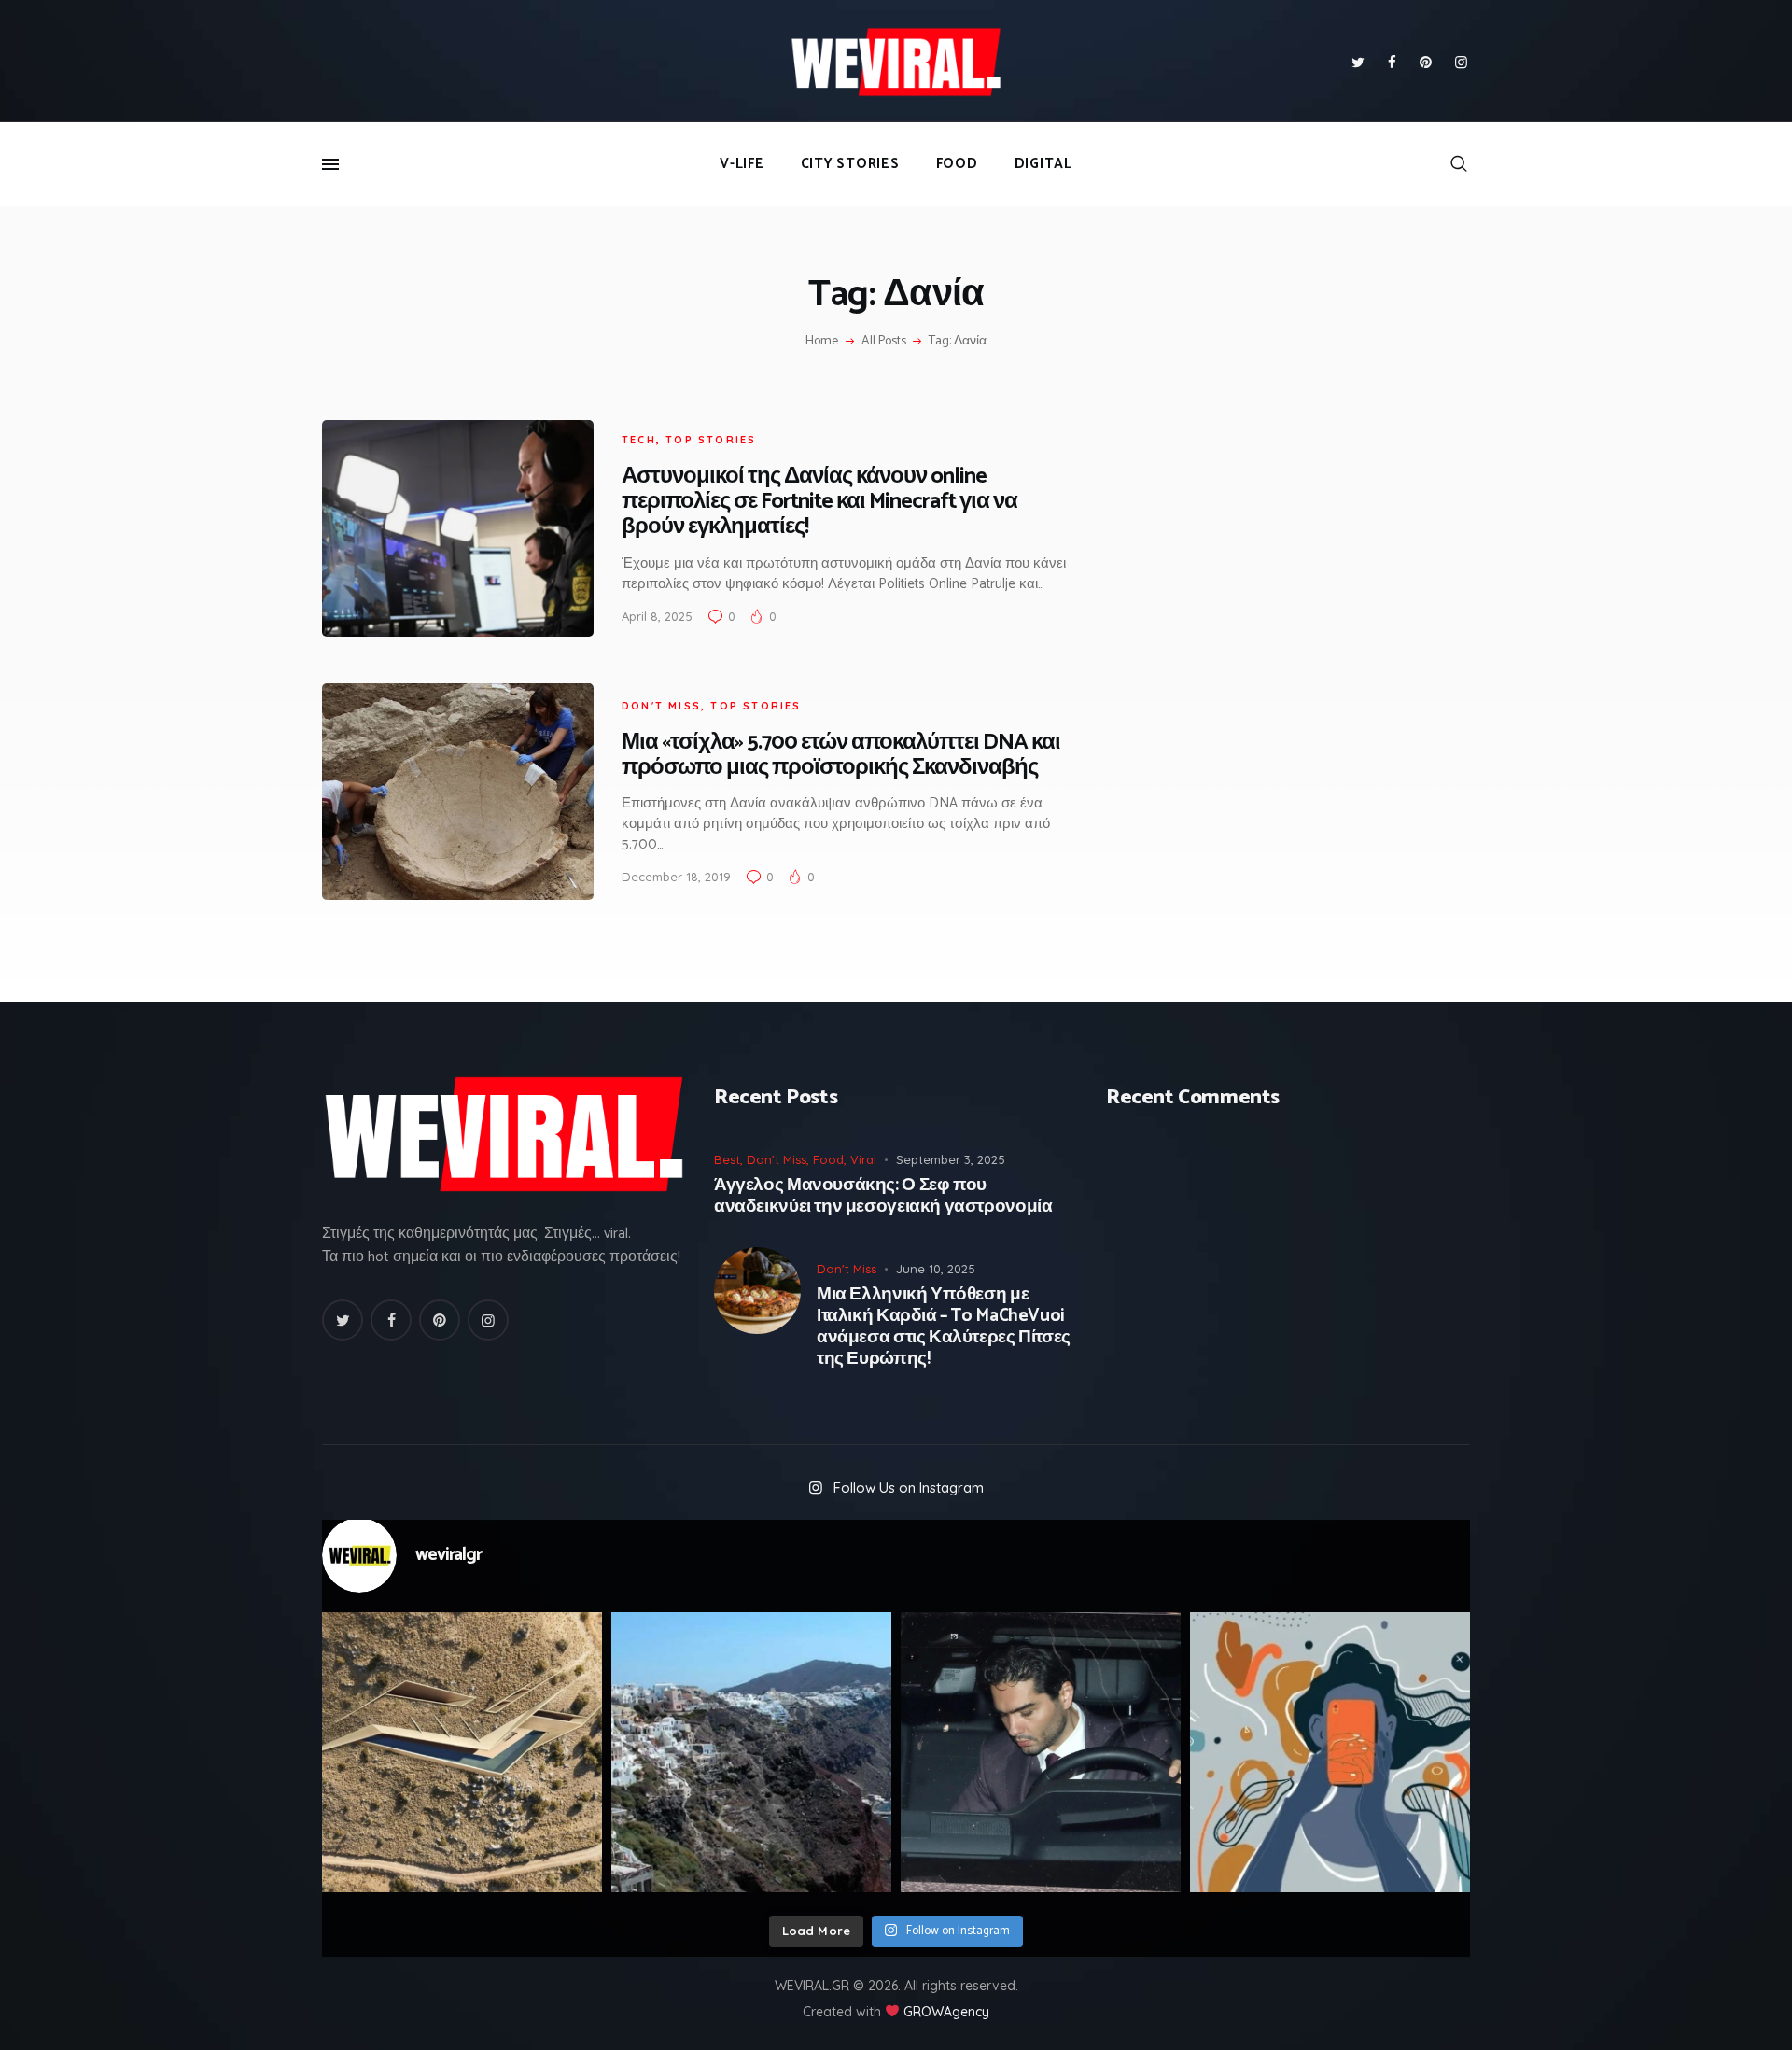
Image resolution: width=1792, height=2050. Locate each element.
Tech (639, 440)
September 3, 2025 (951, 1159)
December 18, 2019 (676, 877)
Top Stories (711, 440)
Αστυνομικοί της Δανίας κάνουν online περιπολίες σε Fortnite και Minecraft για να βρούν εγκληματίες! (819, 502)
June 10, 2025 (936, 1269)
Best (727, 1159)
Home (822, 342)
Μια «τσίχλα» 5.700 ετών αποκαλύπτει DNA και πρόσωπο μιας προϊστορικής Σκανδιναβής (841, 755)
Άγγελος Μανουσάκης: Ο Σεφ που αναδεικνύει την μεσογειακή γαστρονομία (883, 1197)
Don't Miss (661, 706)
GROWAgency (946, 2012)
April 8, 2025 (657, 616)
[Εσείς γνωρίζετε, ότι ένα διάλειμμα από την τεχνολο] (1330, 1752)
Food (828, 1159)
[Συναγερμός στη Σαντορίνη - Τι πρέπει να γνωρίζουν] (751, 1752)
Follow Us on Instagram (909, 1488)
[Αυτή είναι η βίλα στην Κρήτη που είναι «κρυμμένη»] (462, 1752)
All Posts (884, 341)
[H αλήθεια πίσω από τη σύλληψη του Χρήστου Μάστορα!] (1041, 1752)
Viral (863, 1159)
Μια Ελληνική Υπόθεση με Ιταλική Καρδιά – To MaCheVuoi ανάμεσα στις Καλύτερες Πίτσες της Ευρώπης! (944, 1327)
